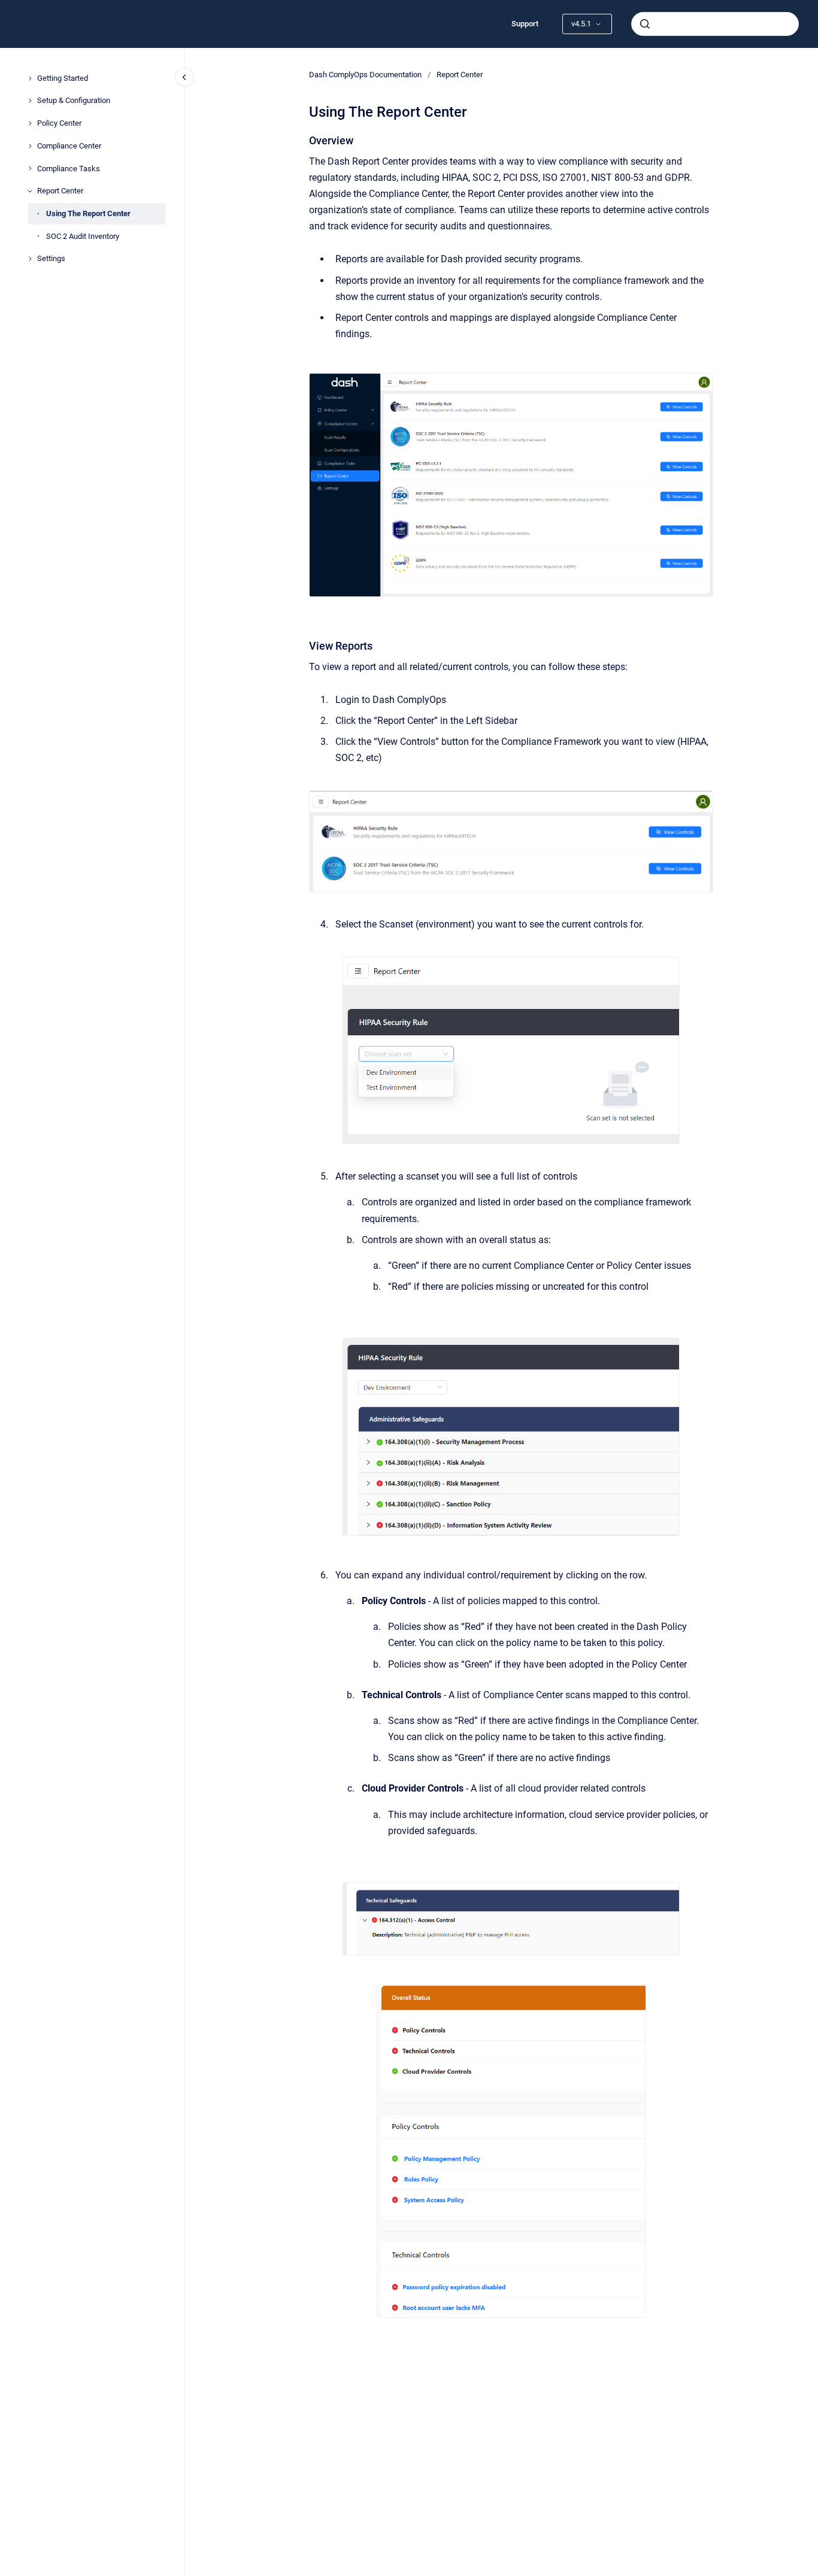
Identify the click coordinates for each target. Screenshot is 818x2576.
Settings (51, 258)
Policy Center (59, 123)
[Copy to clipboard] (304, 139)
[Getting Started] (30, 78)
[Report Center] (30, 191)
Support (525, 24)
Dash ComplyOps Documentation (365, 75)
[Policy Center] (30, 123)
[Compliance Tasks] (30, 168)
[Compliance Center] (30, 146)
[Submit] (645, 24)
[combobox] (715, 24)
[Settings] (30, 259)
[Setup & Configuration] (30, 101)
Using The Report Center (88, 213)
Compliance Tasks (69, 169)
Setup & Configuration (74, 100)
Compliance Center (69, 146)
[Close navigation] (184, 77)
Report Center (60, 191)
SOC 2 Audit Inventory (83, 236)
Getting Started (63, 78)
